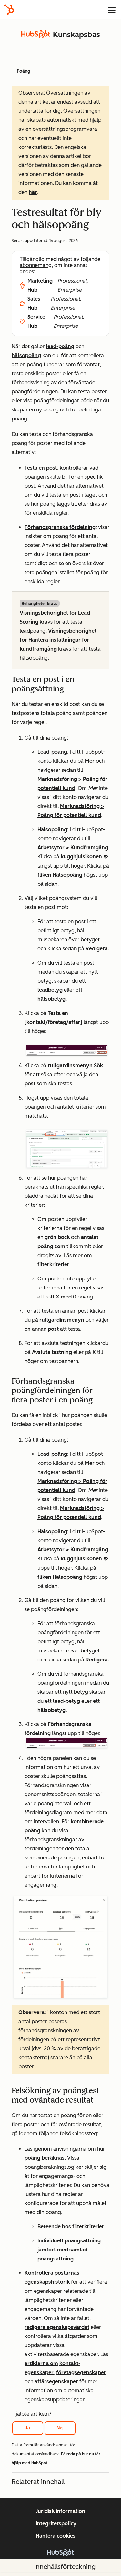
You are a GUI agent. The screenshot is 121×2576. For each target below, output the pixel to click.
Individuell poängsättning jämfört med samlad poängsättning (69, 2250)
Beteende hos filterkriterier (71, 2226)
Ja (28, 2428)
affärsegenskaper (56, 2381)
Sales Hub (34, 303)
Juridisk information (60, 2511)
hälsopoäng (26, 355)
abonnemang (36, 265)
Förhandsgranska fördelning (60, 527)
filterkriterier (53, 1264)
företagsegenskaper (81, 2372)
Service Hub (36, 321)
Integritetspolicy (56, 2524)
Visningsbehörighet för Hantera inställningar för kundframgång (58, 640)
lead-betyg (66, 1701)
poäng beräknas (45, 2158)
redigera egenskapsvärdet (57, 2327)
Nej (60, 2428)
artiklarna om (41, 2363)
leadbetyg (50, 990)
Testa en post (41, 468)
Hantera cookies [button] (56, 2536)
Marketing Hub (40, 285)
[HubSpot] (9, 10)
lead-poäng (60, 346)
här (33, 192)
